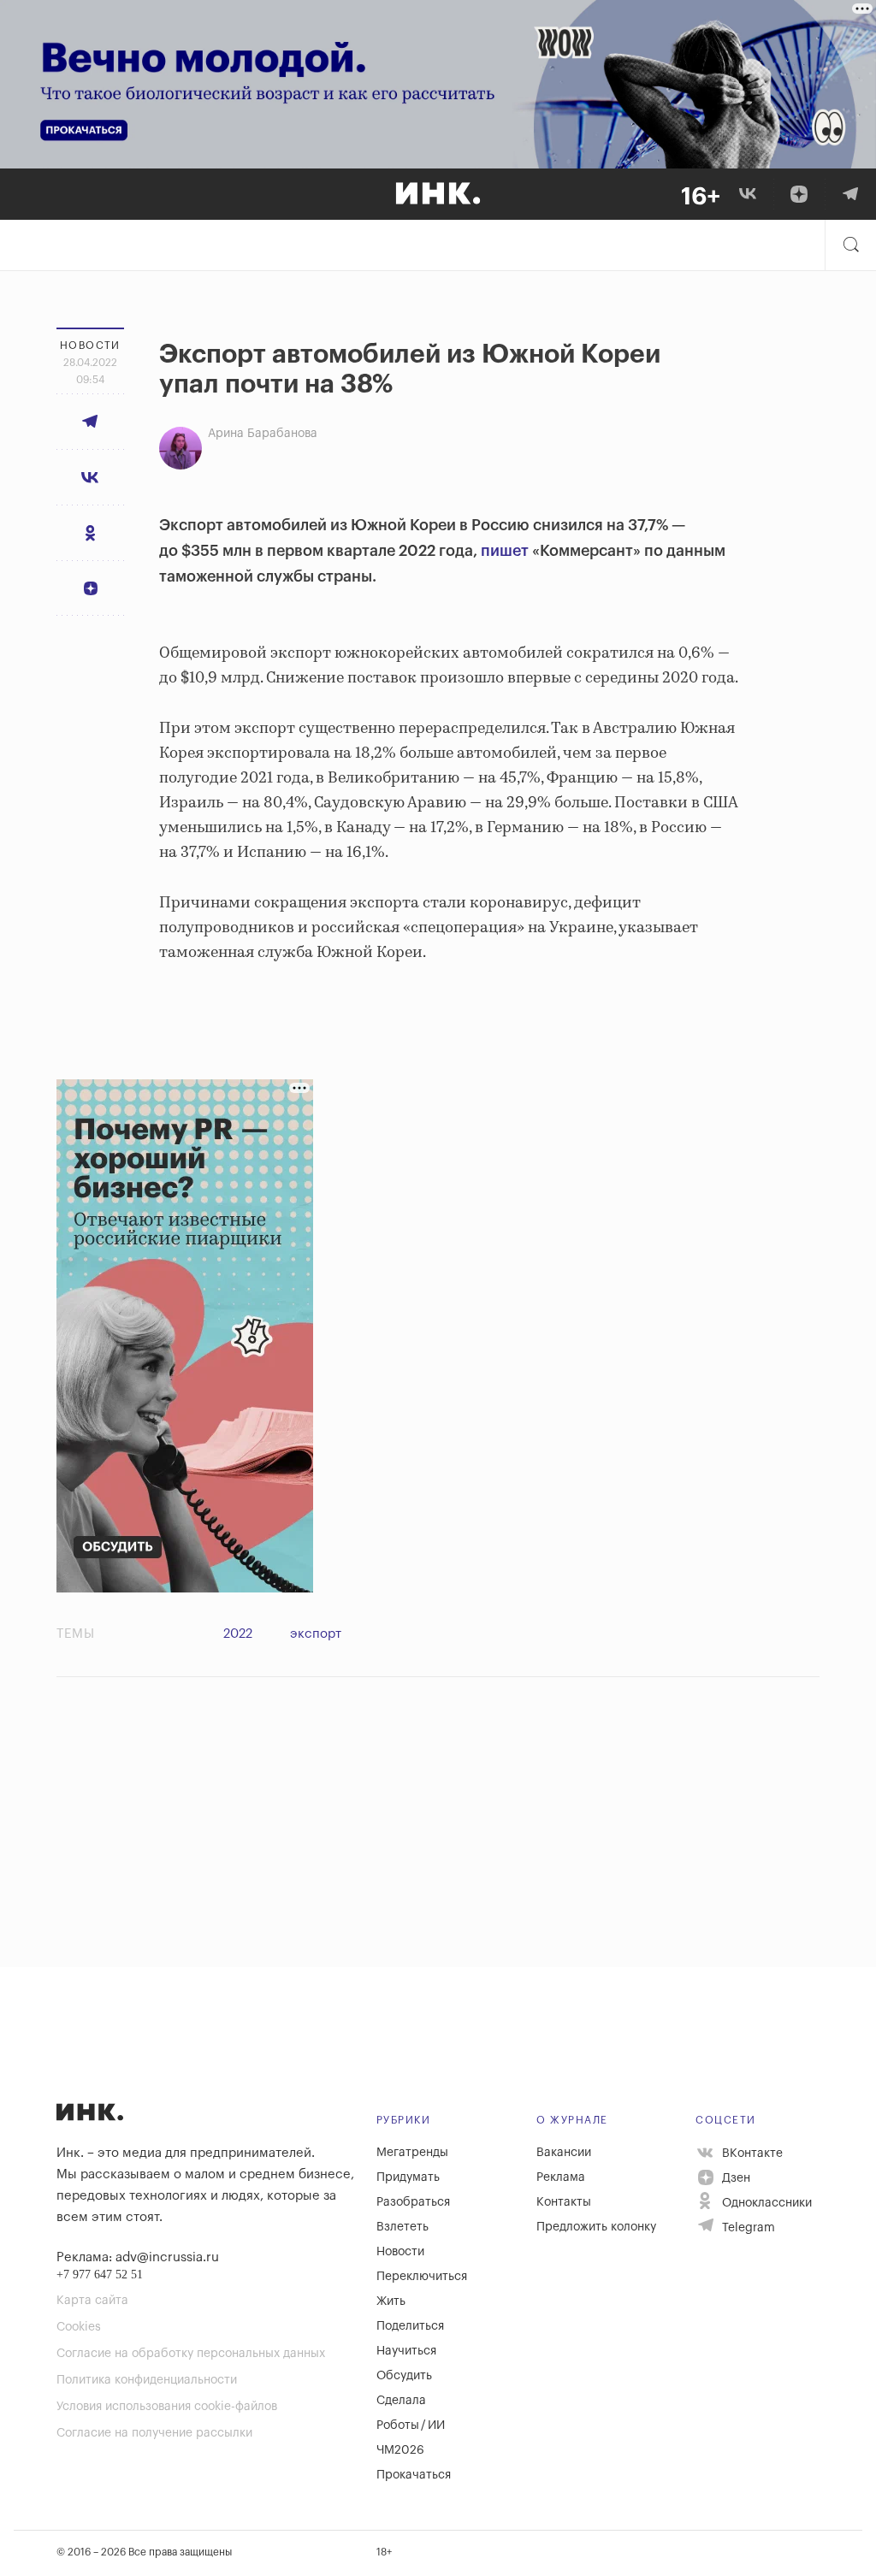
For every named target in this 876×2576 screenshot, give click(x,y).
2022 (238, 1634)
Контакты (564, 2202)
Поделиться (410, 2326)
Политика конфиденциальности (147, 2380)
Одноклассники (765, 2203)
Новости (400, 2252)
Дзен (734, 2178)
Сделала (401, 2401)
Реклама (561, 2177)
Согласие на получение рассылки (154, 2433)
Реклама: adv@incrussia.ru (138, 2257)
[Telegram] (850, 194)
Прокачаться (414, 2475)
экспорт (316, 1634)
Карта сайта (92, 2301)
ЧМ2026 (400, 2450)
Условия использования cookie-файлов (167, 2407)
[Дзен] (799, 194)
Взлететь (402, 2227)
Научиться (406, 2351)
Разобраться (413, 2202)
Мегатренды (412, 2153)
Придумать (408, 2177)
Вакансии (564, 2153)
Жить (391, 2301)
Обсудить (404, 2376)
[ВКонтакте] (748, 194)
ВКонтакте (751, 2154)
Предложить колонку (596, 2227)
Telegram (747, 2228)
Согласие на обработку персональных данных (191, 2354)
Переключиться (422, 2277)
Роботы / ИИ (411, 2425)
